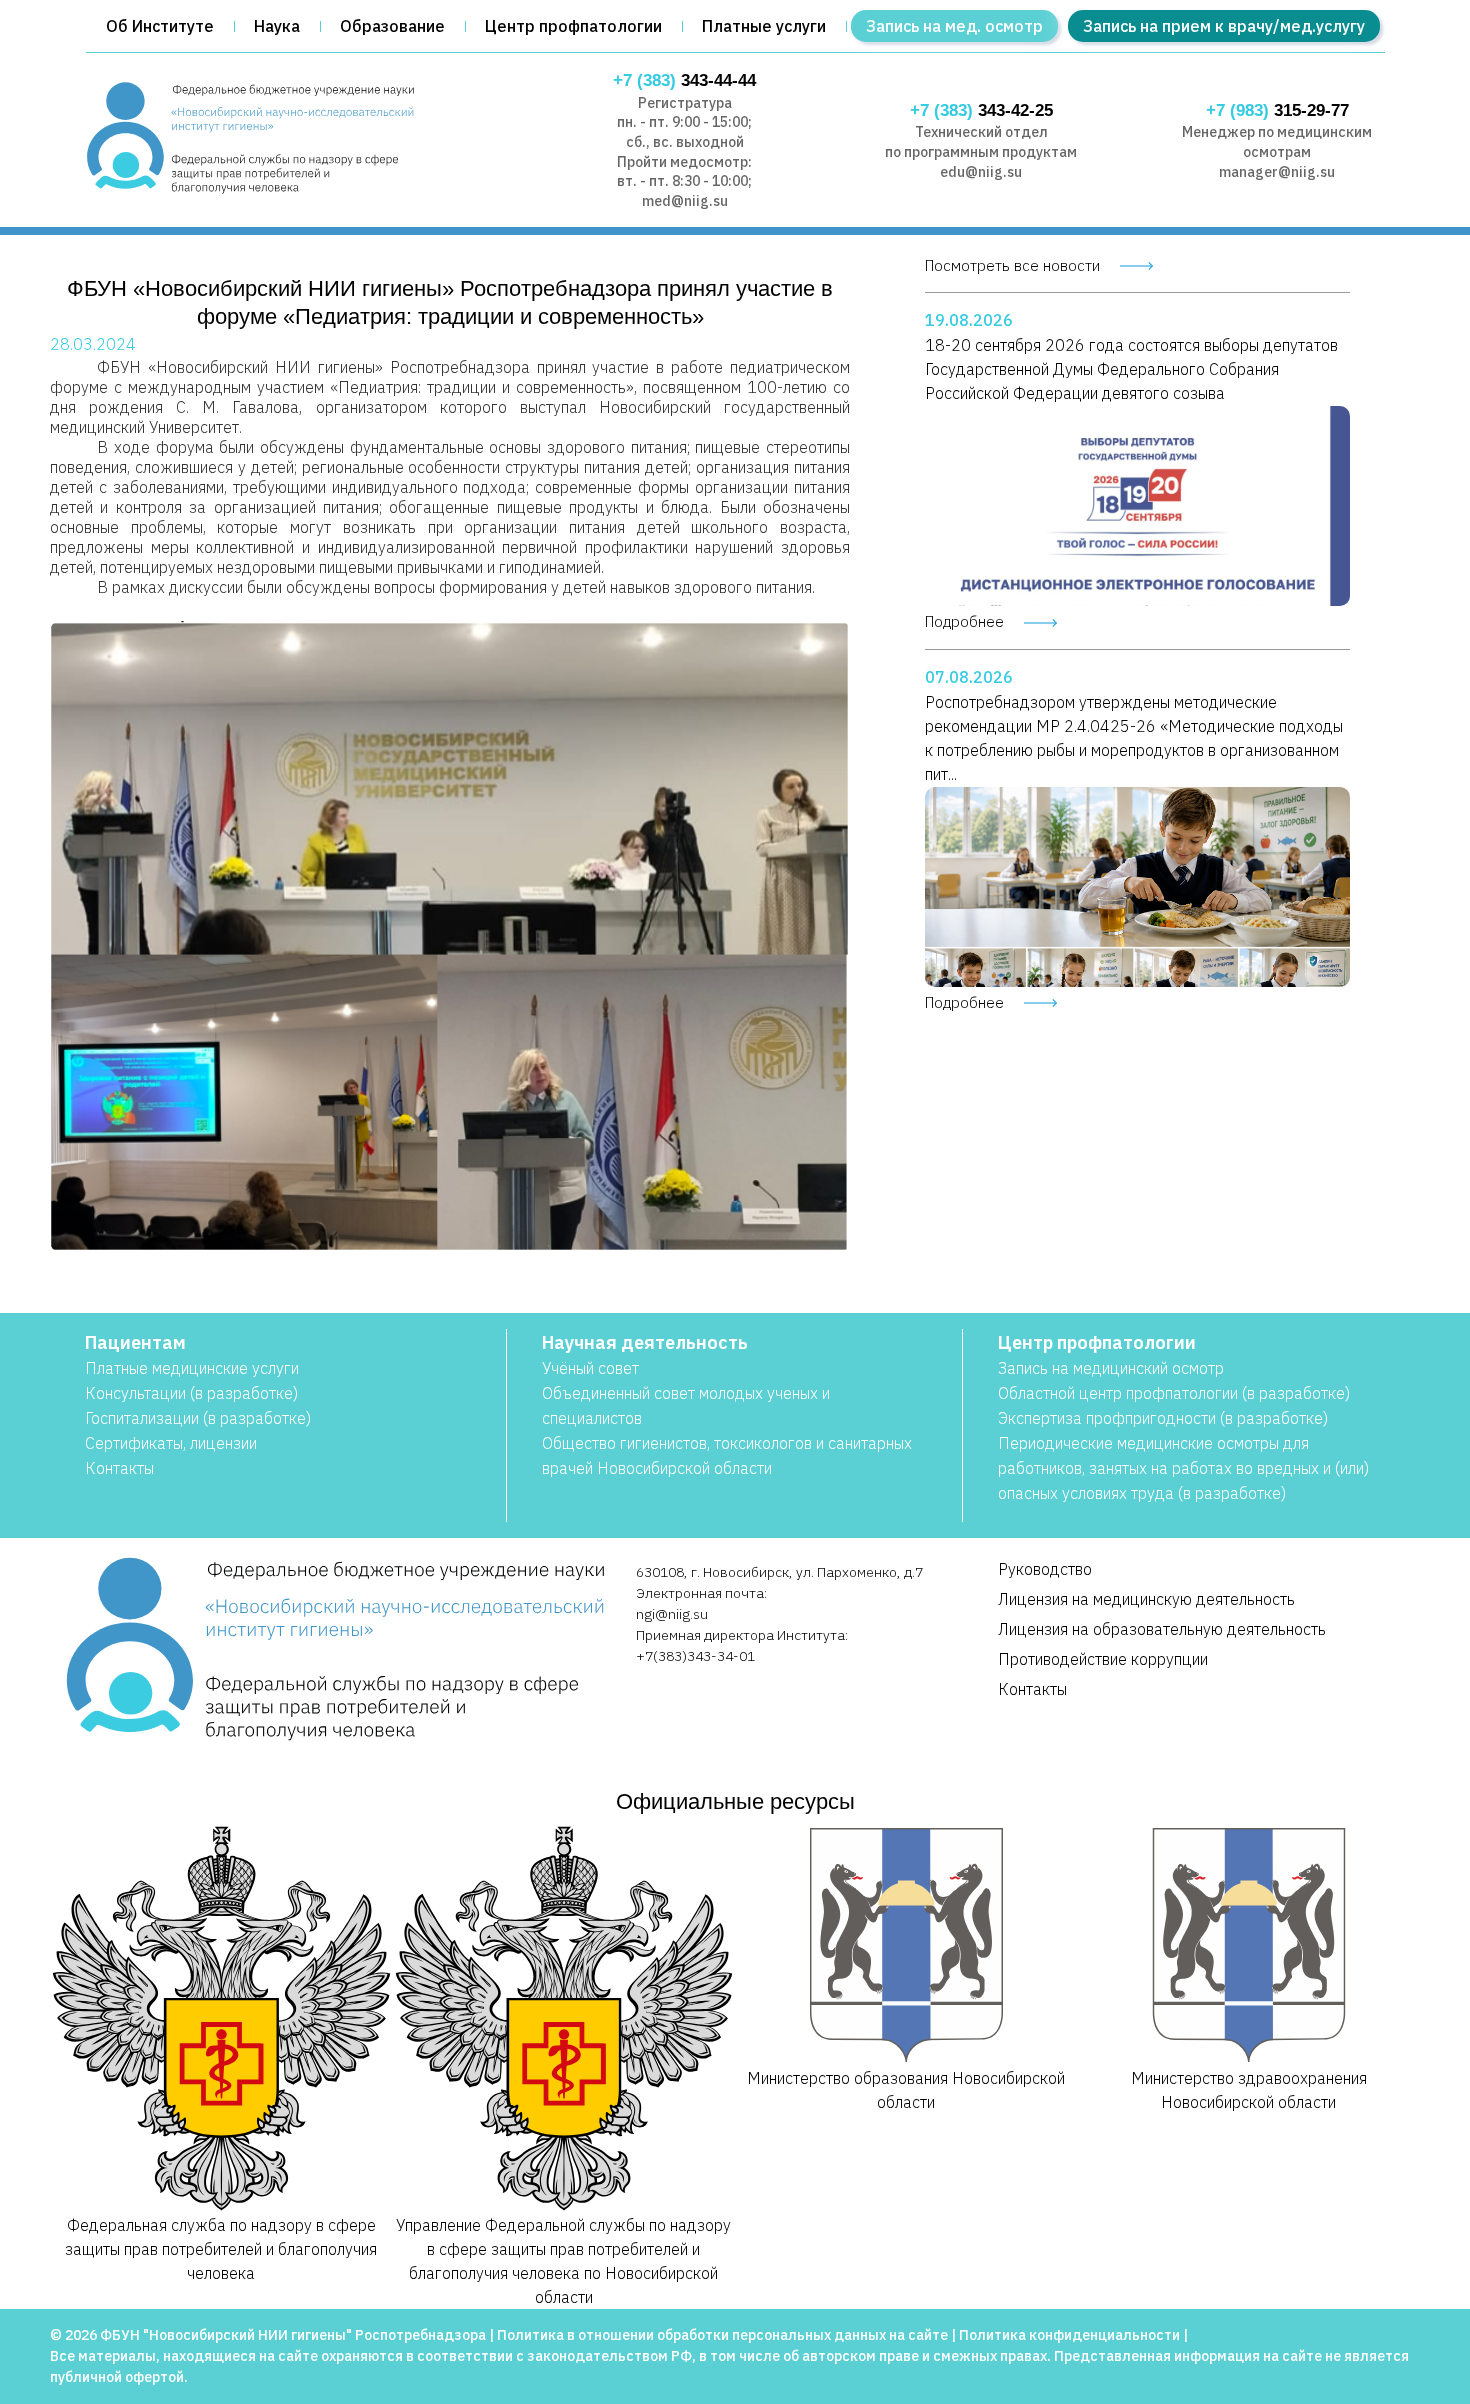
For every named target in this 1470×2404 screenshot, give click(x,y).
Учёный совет (590, 1368)
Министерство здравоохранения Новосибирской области (1249, 2090)
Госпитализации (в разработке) (198, 1418)
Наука (277, 26)
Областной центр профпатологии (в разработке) (1174, 1393)
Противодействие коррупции (1103, 1659)
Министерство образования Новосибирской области (906, 2090)
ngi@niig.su (672, 1614)
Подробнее (964, 621)
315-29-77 (1277, 110)
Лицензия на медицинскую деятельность (1146, 1599)
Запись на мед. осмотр (954, 26)
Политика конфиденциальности (1069, 2335)
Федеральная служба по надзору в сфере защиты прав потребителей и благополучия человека (221, 2249)
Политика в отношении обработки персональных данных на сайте (722, 2335)
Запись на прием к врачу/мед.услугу (1224, 26)
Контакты (119, 1468)
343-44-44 (684, 80)
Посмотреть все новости (1012, 265)
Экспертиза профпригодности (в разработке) (1163, 1418)
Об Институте (160, 26)
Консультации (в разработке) (191, 1393)
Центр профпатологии (573, 26)
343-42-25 (981, 110)
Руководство (1045, 1569)
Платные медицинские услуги (192, 1368)
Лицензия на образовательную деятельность (1162, 1629)
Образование (392, 26)
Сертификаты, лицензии (171, 1443)
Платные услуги (764, 26)
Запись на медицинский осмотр (1111, 1368)
